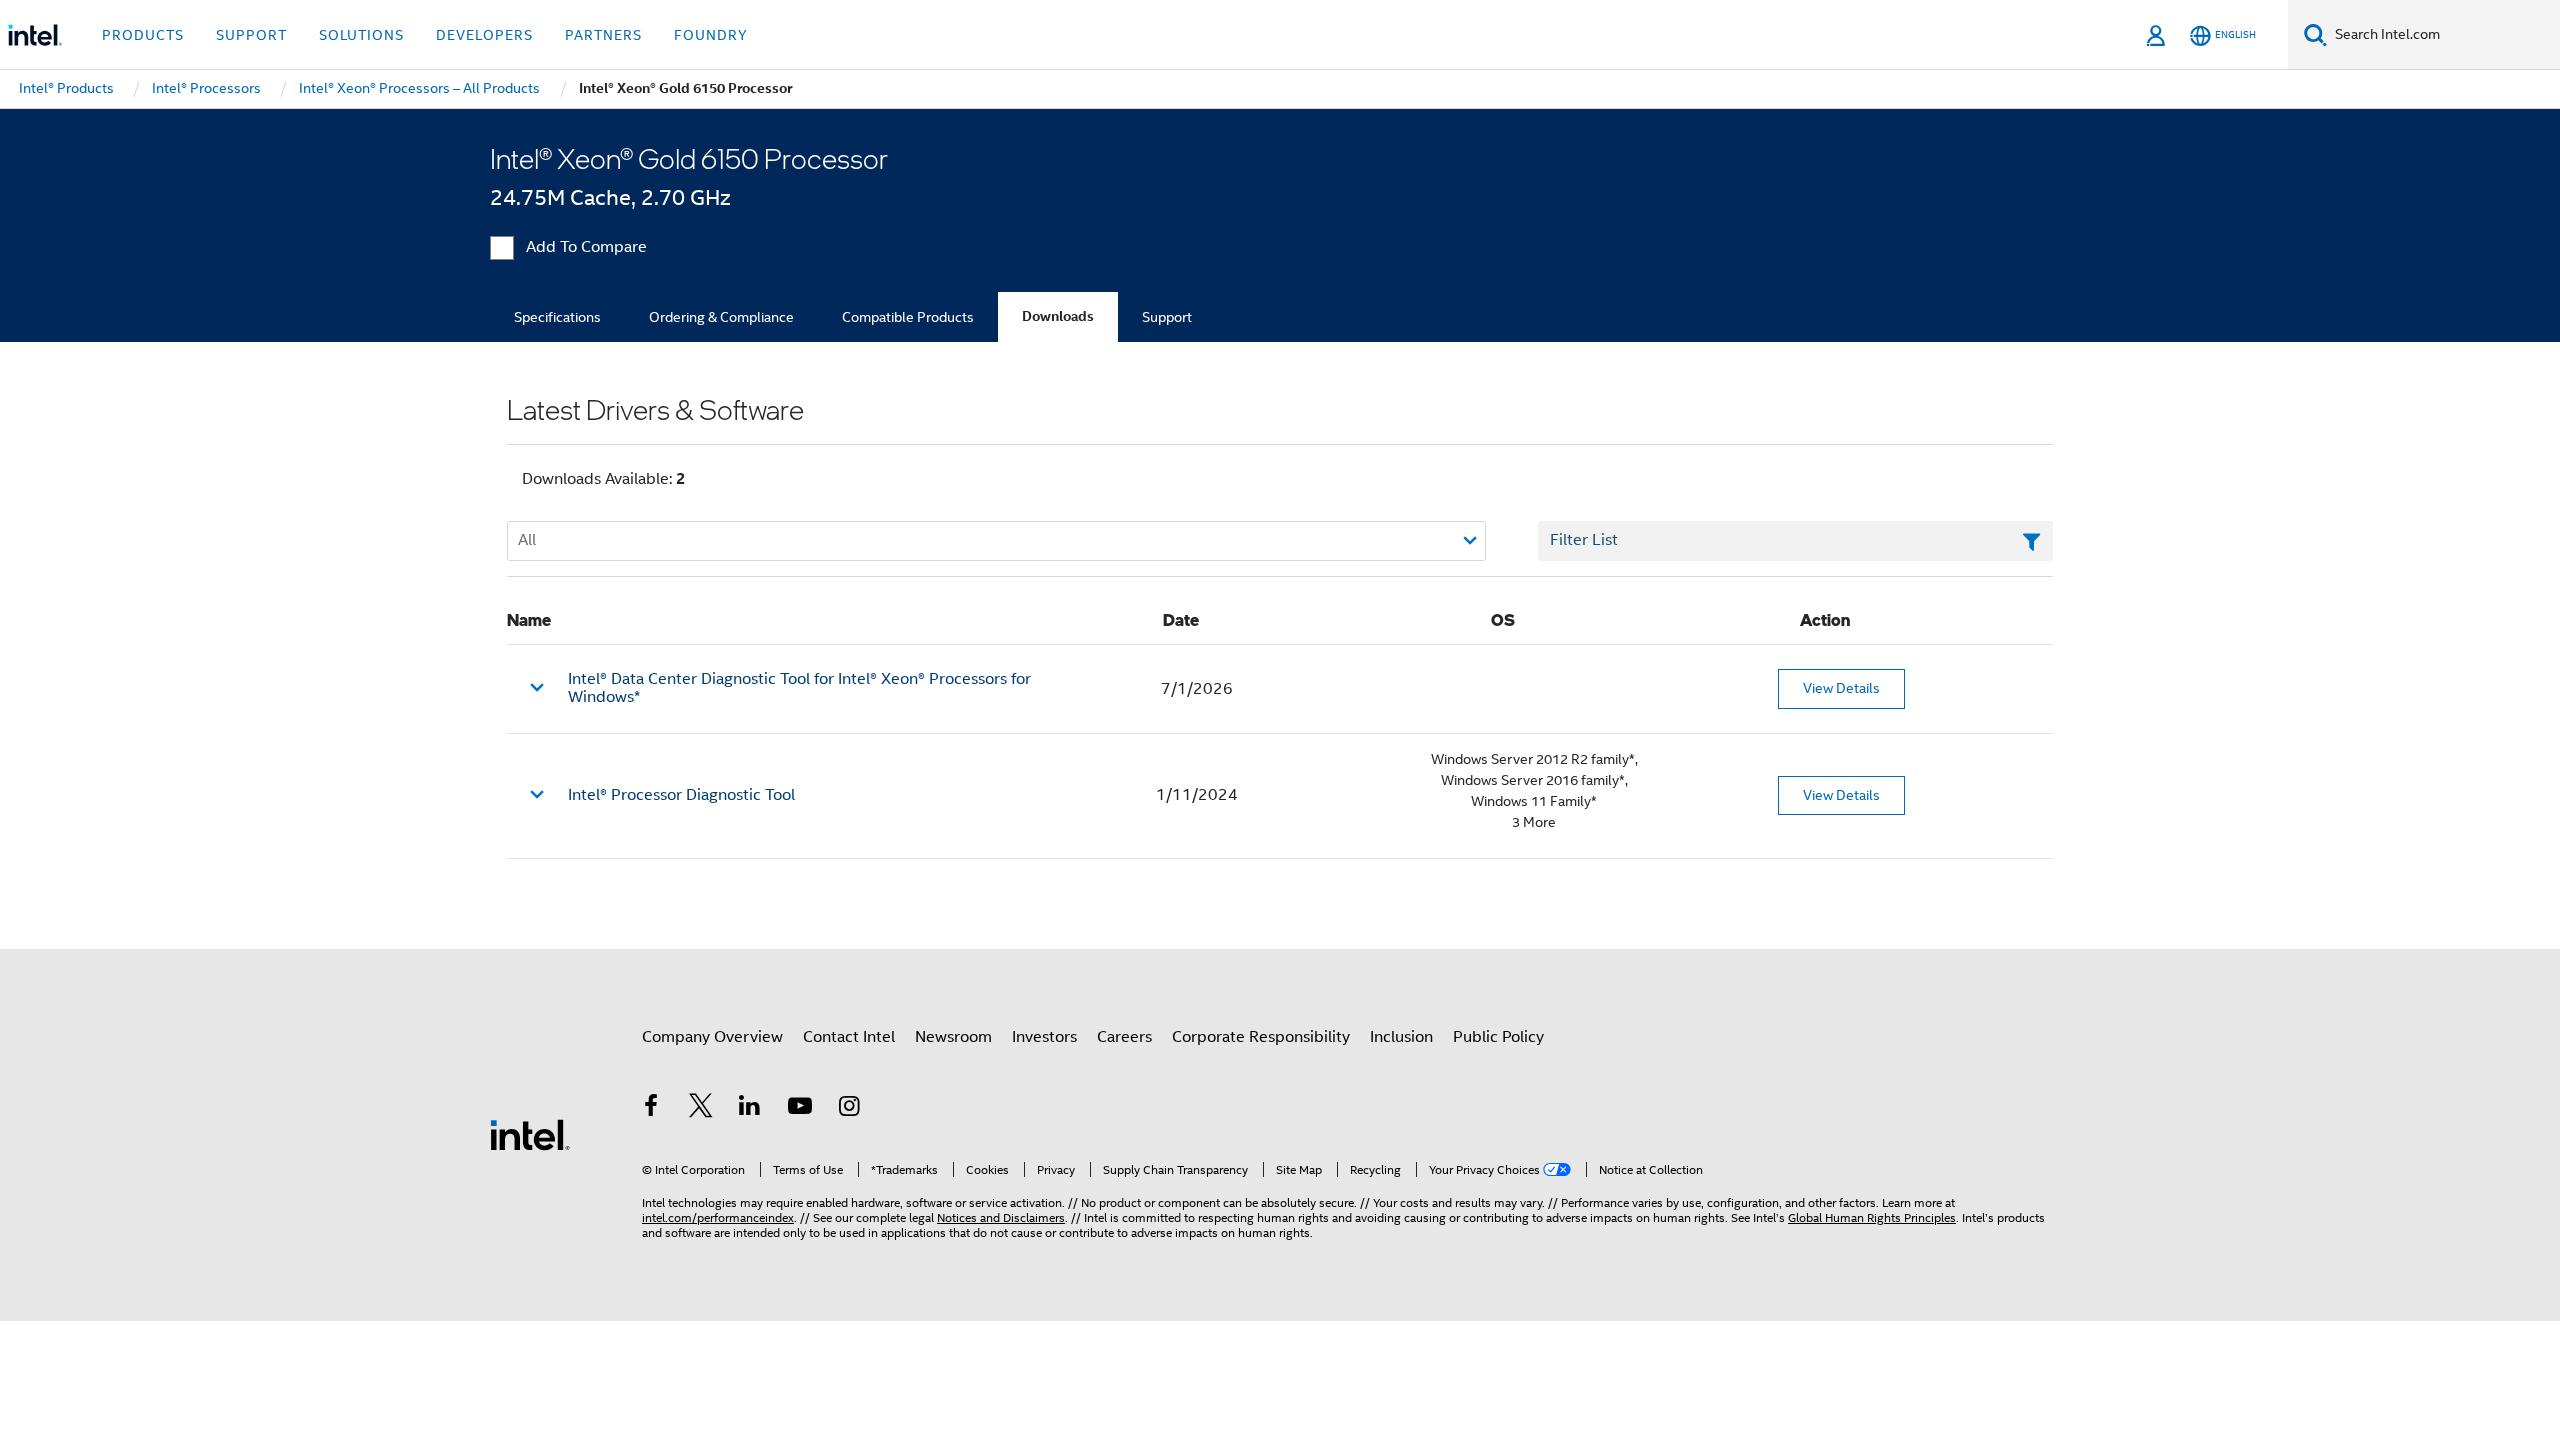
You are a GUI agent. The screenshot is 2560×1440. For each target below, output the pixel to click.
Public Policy (1498, 1037)
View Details (1841, 688)
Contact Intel (849, 1037)
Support (1167, 317)
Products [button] (143, 35)
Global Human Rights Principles (1872, 1217)
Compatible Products (908, 317)
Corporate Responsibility (1261, 1037)
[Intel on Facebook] (651, 1109)
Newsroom (953, 1037)
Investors (1044, 1037)
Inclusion (1401, 1037)
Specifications (557, 317)
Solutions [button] (361, 35)
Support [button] (251, 35)
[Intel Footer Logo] (530, 1134)
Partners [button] (603, 35)
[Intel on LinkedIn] (750, 1109)
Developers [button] (484, 35)
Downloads (1058, 316)
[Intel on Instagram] (849, 1109)
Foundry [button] (711, 35)
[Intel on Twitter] (701, 1109)
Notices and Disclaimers (1001, 1217)
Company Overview (712, 1037)
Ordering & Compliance (721, 317)
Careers (1124, 1037)
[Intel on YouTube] (800, 1109)
